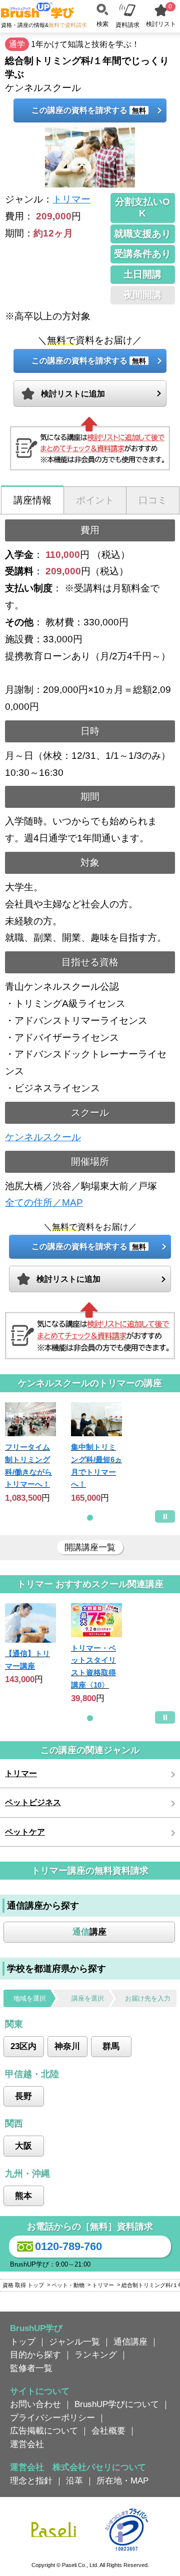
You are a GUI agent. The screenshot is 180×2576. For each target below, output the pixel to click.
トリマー (71, 199)
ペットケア (25, 1832)
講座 (89, 1932)
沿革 (74, 2481)
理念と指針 (31, 2481)
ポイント (95, 500)
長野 (23, 2096)
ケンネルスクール (43, 1137)
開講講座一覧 (90, 1547)
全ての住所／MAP (44, 1203)
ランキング (96, 2355)
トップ (23, 2342)
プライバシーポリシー (52, 2418)
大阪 (23, 2146)
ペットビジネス (33, 1802)
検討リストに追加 (73, 394)
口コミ (153, 500)
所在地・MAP (122, 2481)
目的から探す (35, 2355)
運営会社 (27, 2444)
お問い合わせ (35, 2404)
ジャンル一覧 (74, 2342)
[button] (90, 1518)
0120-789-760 (68, 2246)
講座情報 (32, 500)
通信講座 (130, 2342)
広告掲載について (44, 2431)
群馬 (111, 2046)
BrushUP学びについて (117, 2404)
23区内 (23, 2046)
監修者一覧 (31, 2368)
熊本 (23, 2196)
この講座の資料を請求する (89, 110)
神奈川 (67, 2046)
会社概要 (108, 2431)
